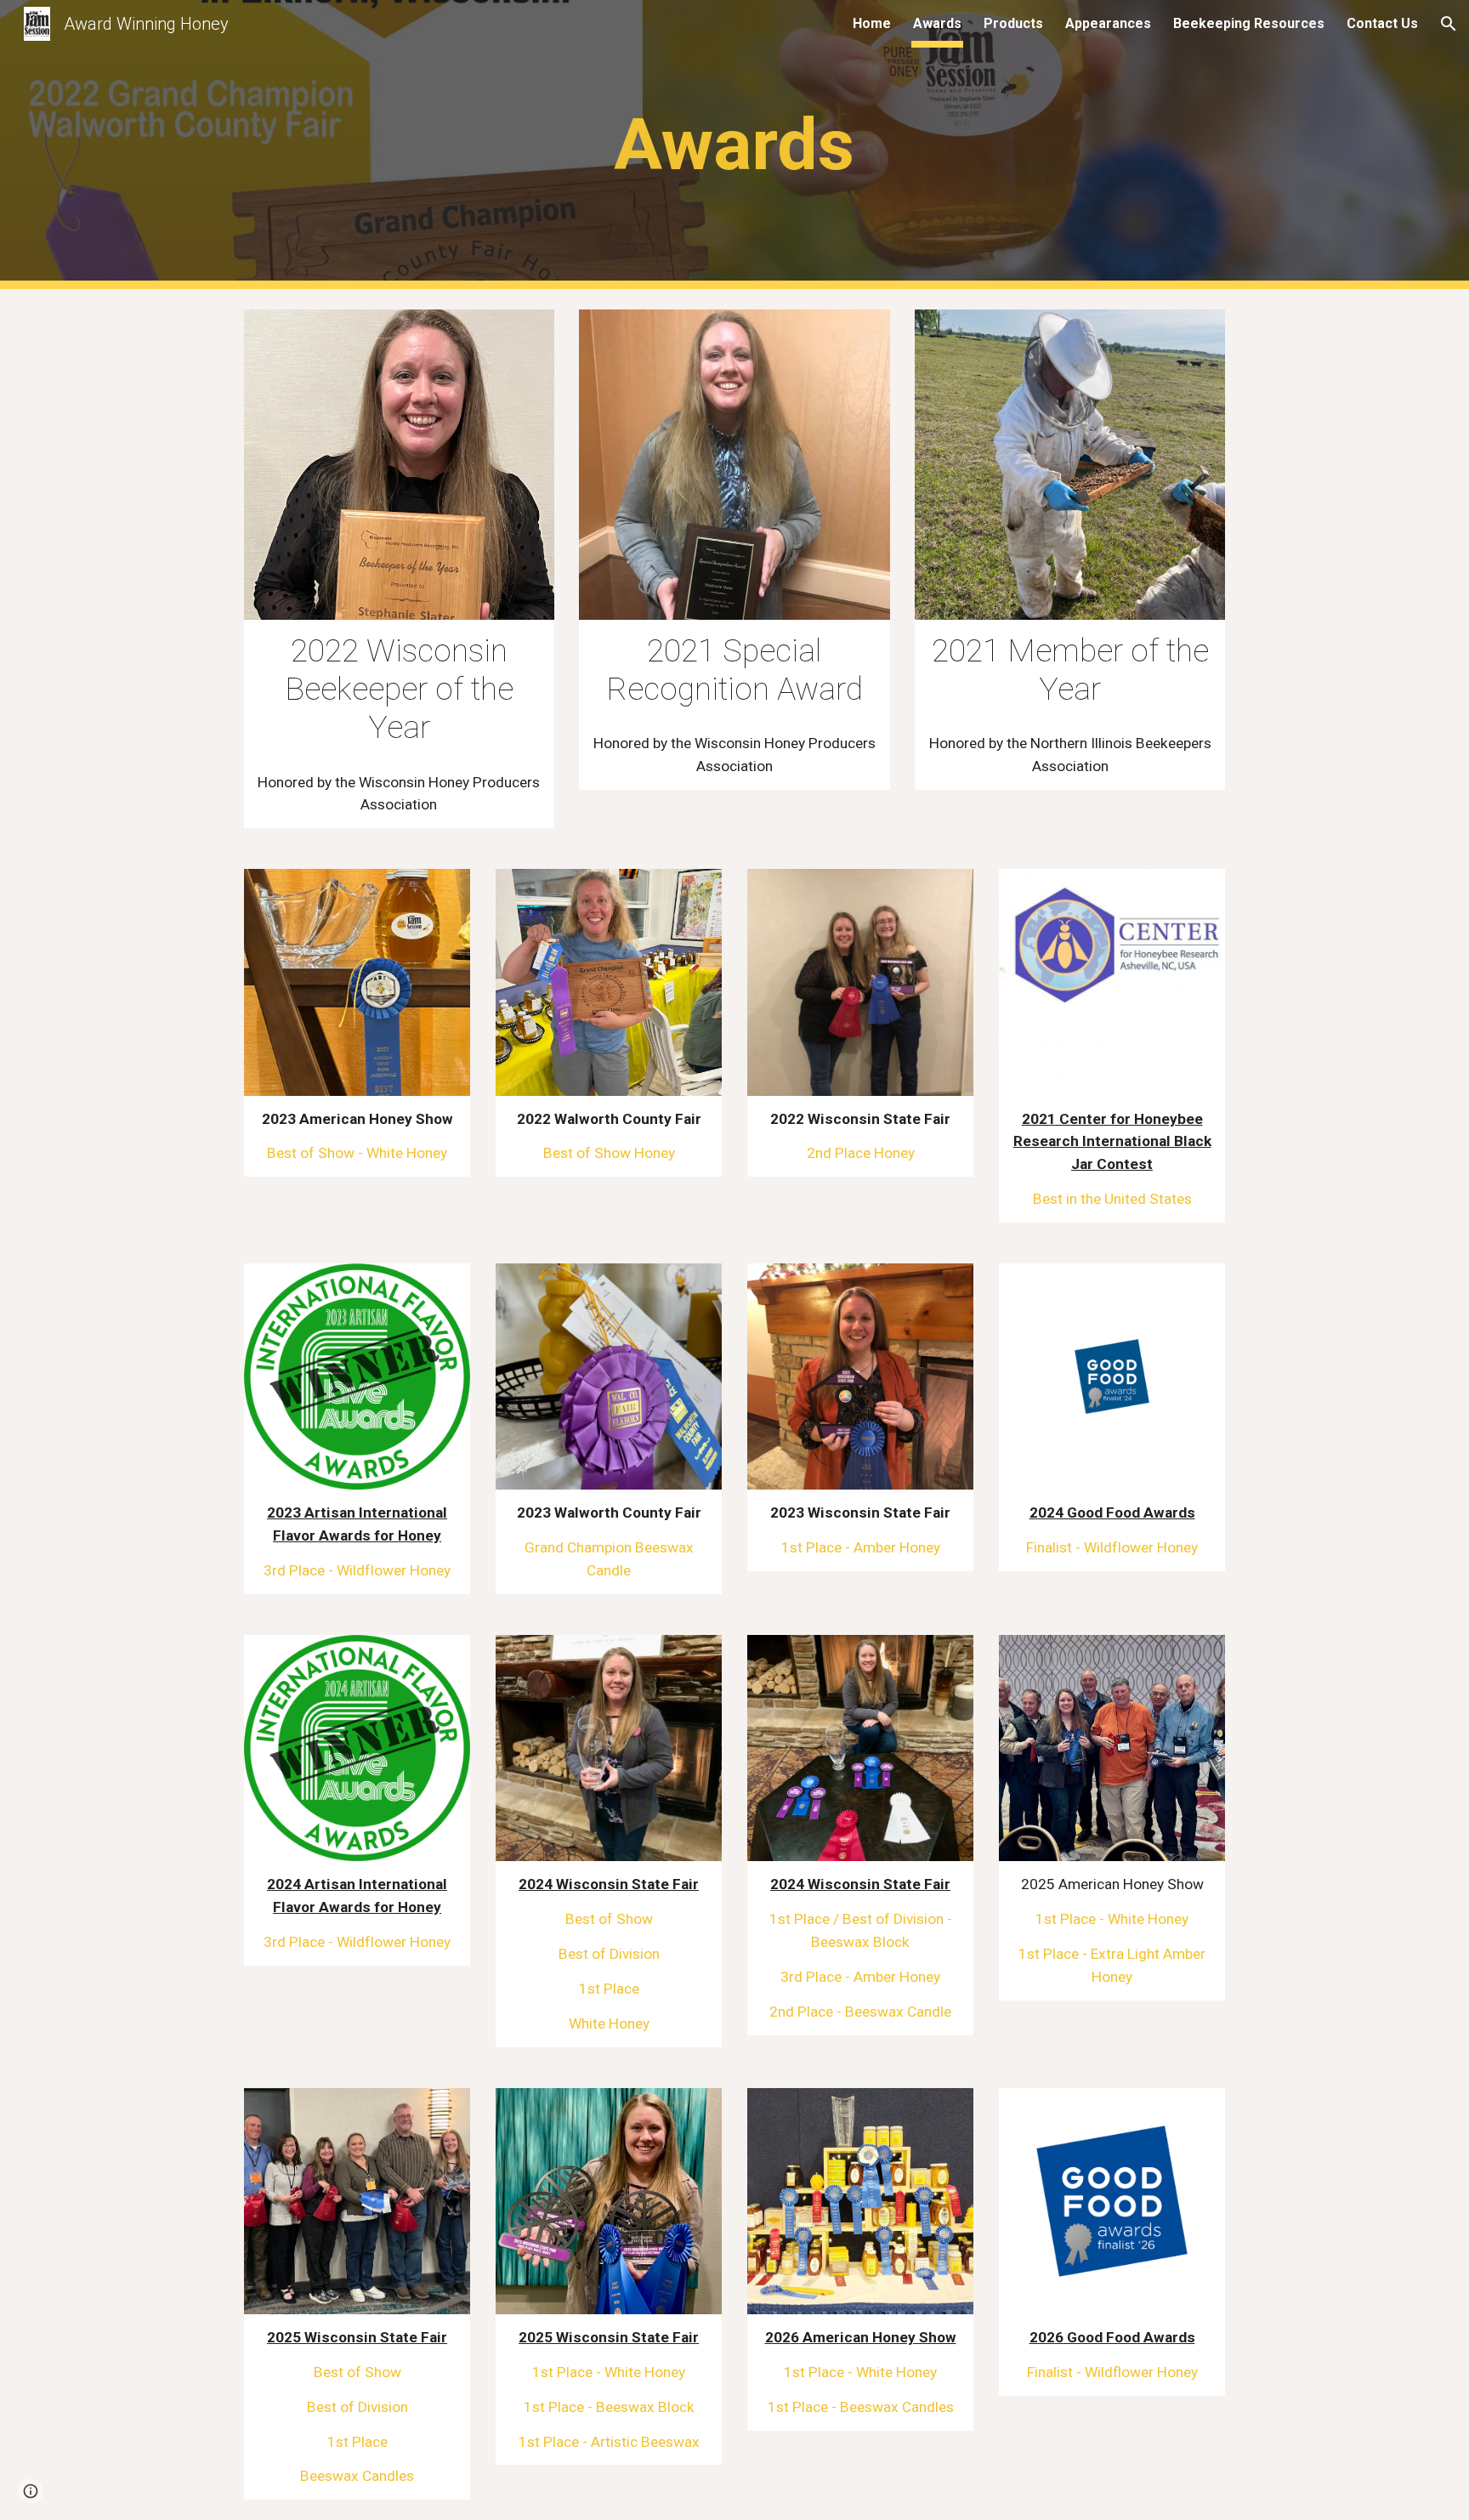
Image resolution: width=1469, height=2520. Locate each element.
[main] (734, 145)
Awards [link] (937, 23)
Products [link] (1013, 23)
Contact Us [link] (1382, 23)
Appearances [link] (1108, 23)
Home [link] (872, 23)
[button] (1449, 24)
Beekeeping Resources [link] (1249, 23)
